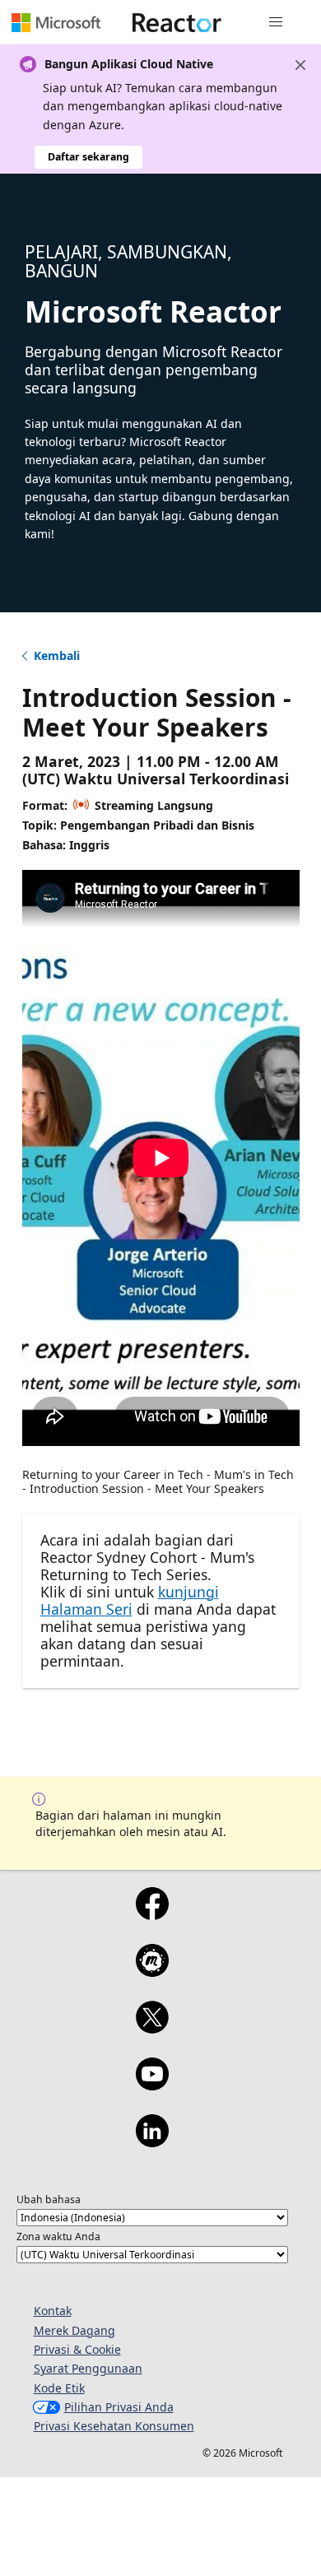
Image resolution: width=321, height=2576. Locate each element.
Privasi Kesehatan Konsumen (114, 2426)
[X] (152, 2028)
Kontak (53, 2311)
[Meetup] (152, 1971)
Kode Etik (59, 2388)
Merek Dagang (74, 2330)
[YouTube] (152, 2085)
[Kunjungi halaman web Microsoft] (56, 22)
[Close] (300, 65)
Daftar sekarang (88, 157)
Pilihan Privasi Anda (119, 2407)
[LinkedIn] (152, 2141)
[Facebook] (152, 1914)
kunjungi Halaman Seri (130, 1600)
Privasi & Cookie (77, 2349)
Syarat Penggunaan (88, 2368)
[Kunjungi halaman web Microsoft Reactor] (177, 22)
